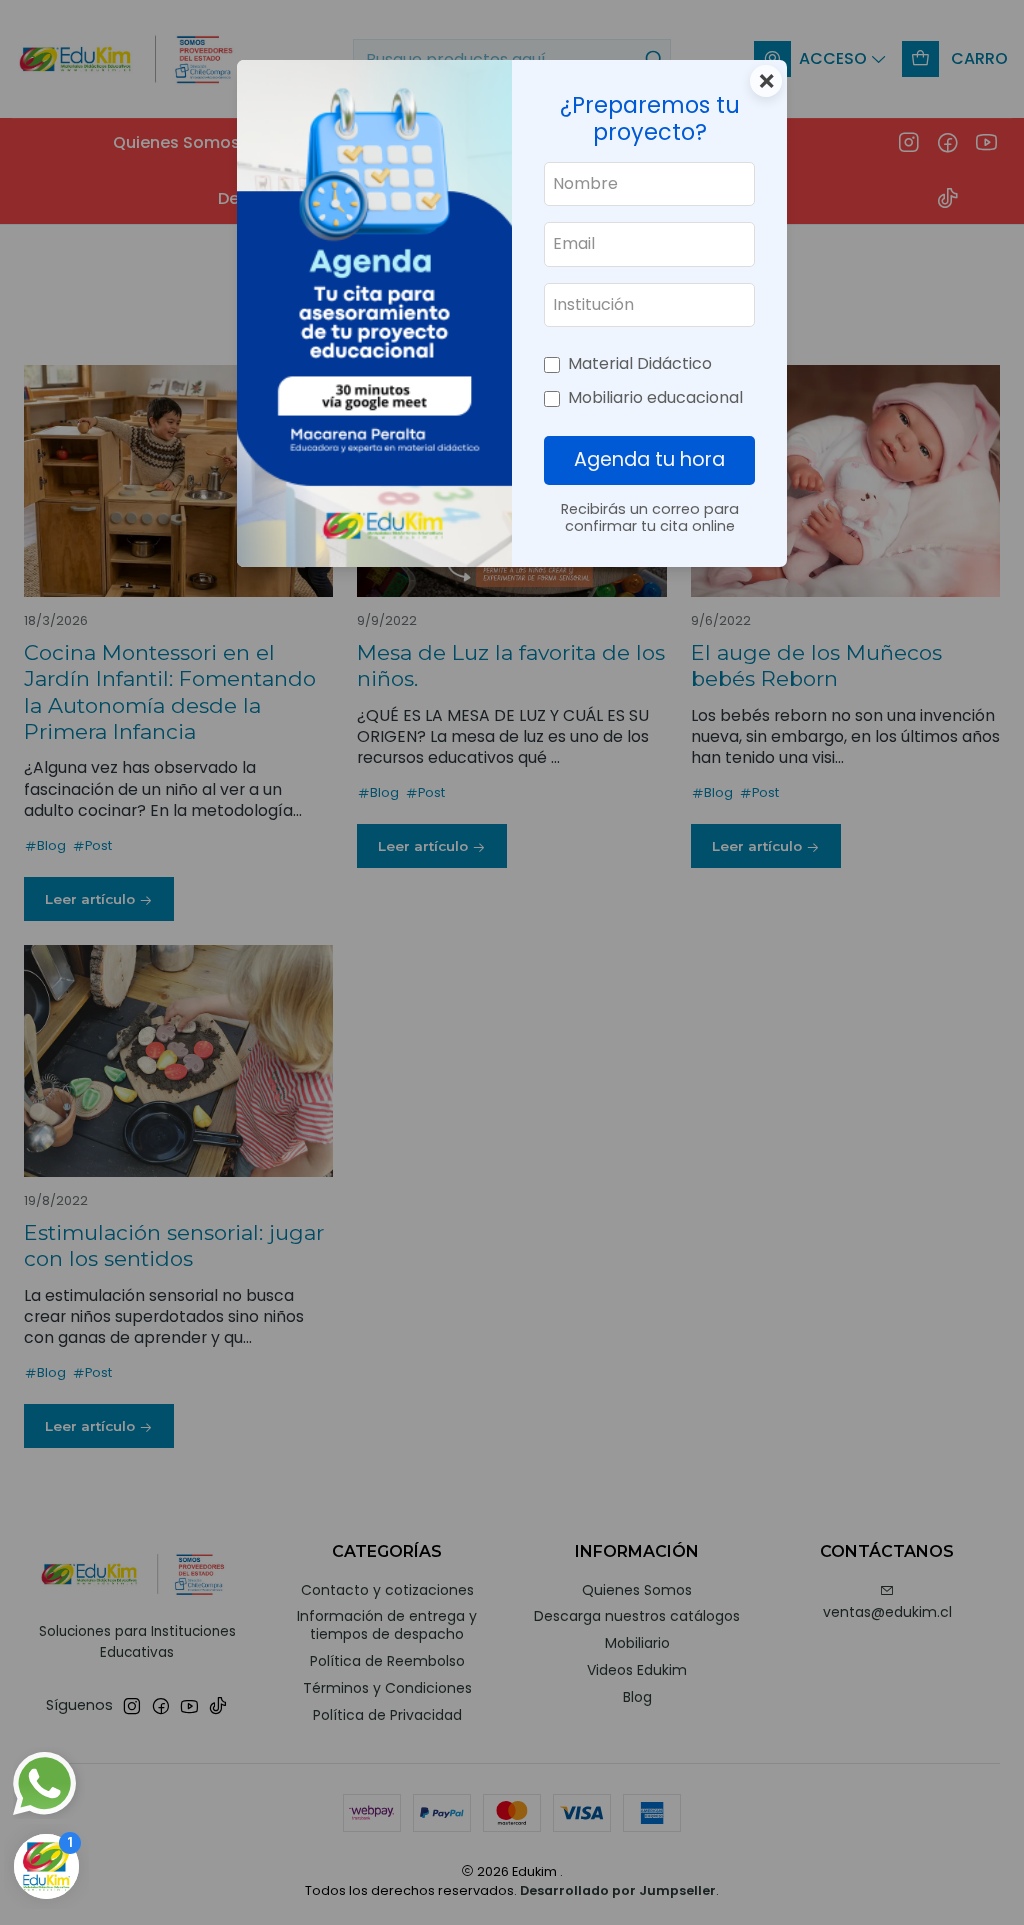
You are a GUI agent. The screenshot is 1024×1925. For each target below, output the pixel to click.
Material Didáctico (640, 363)
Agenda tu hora (649, 459)
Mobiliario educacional (655, 397)
